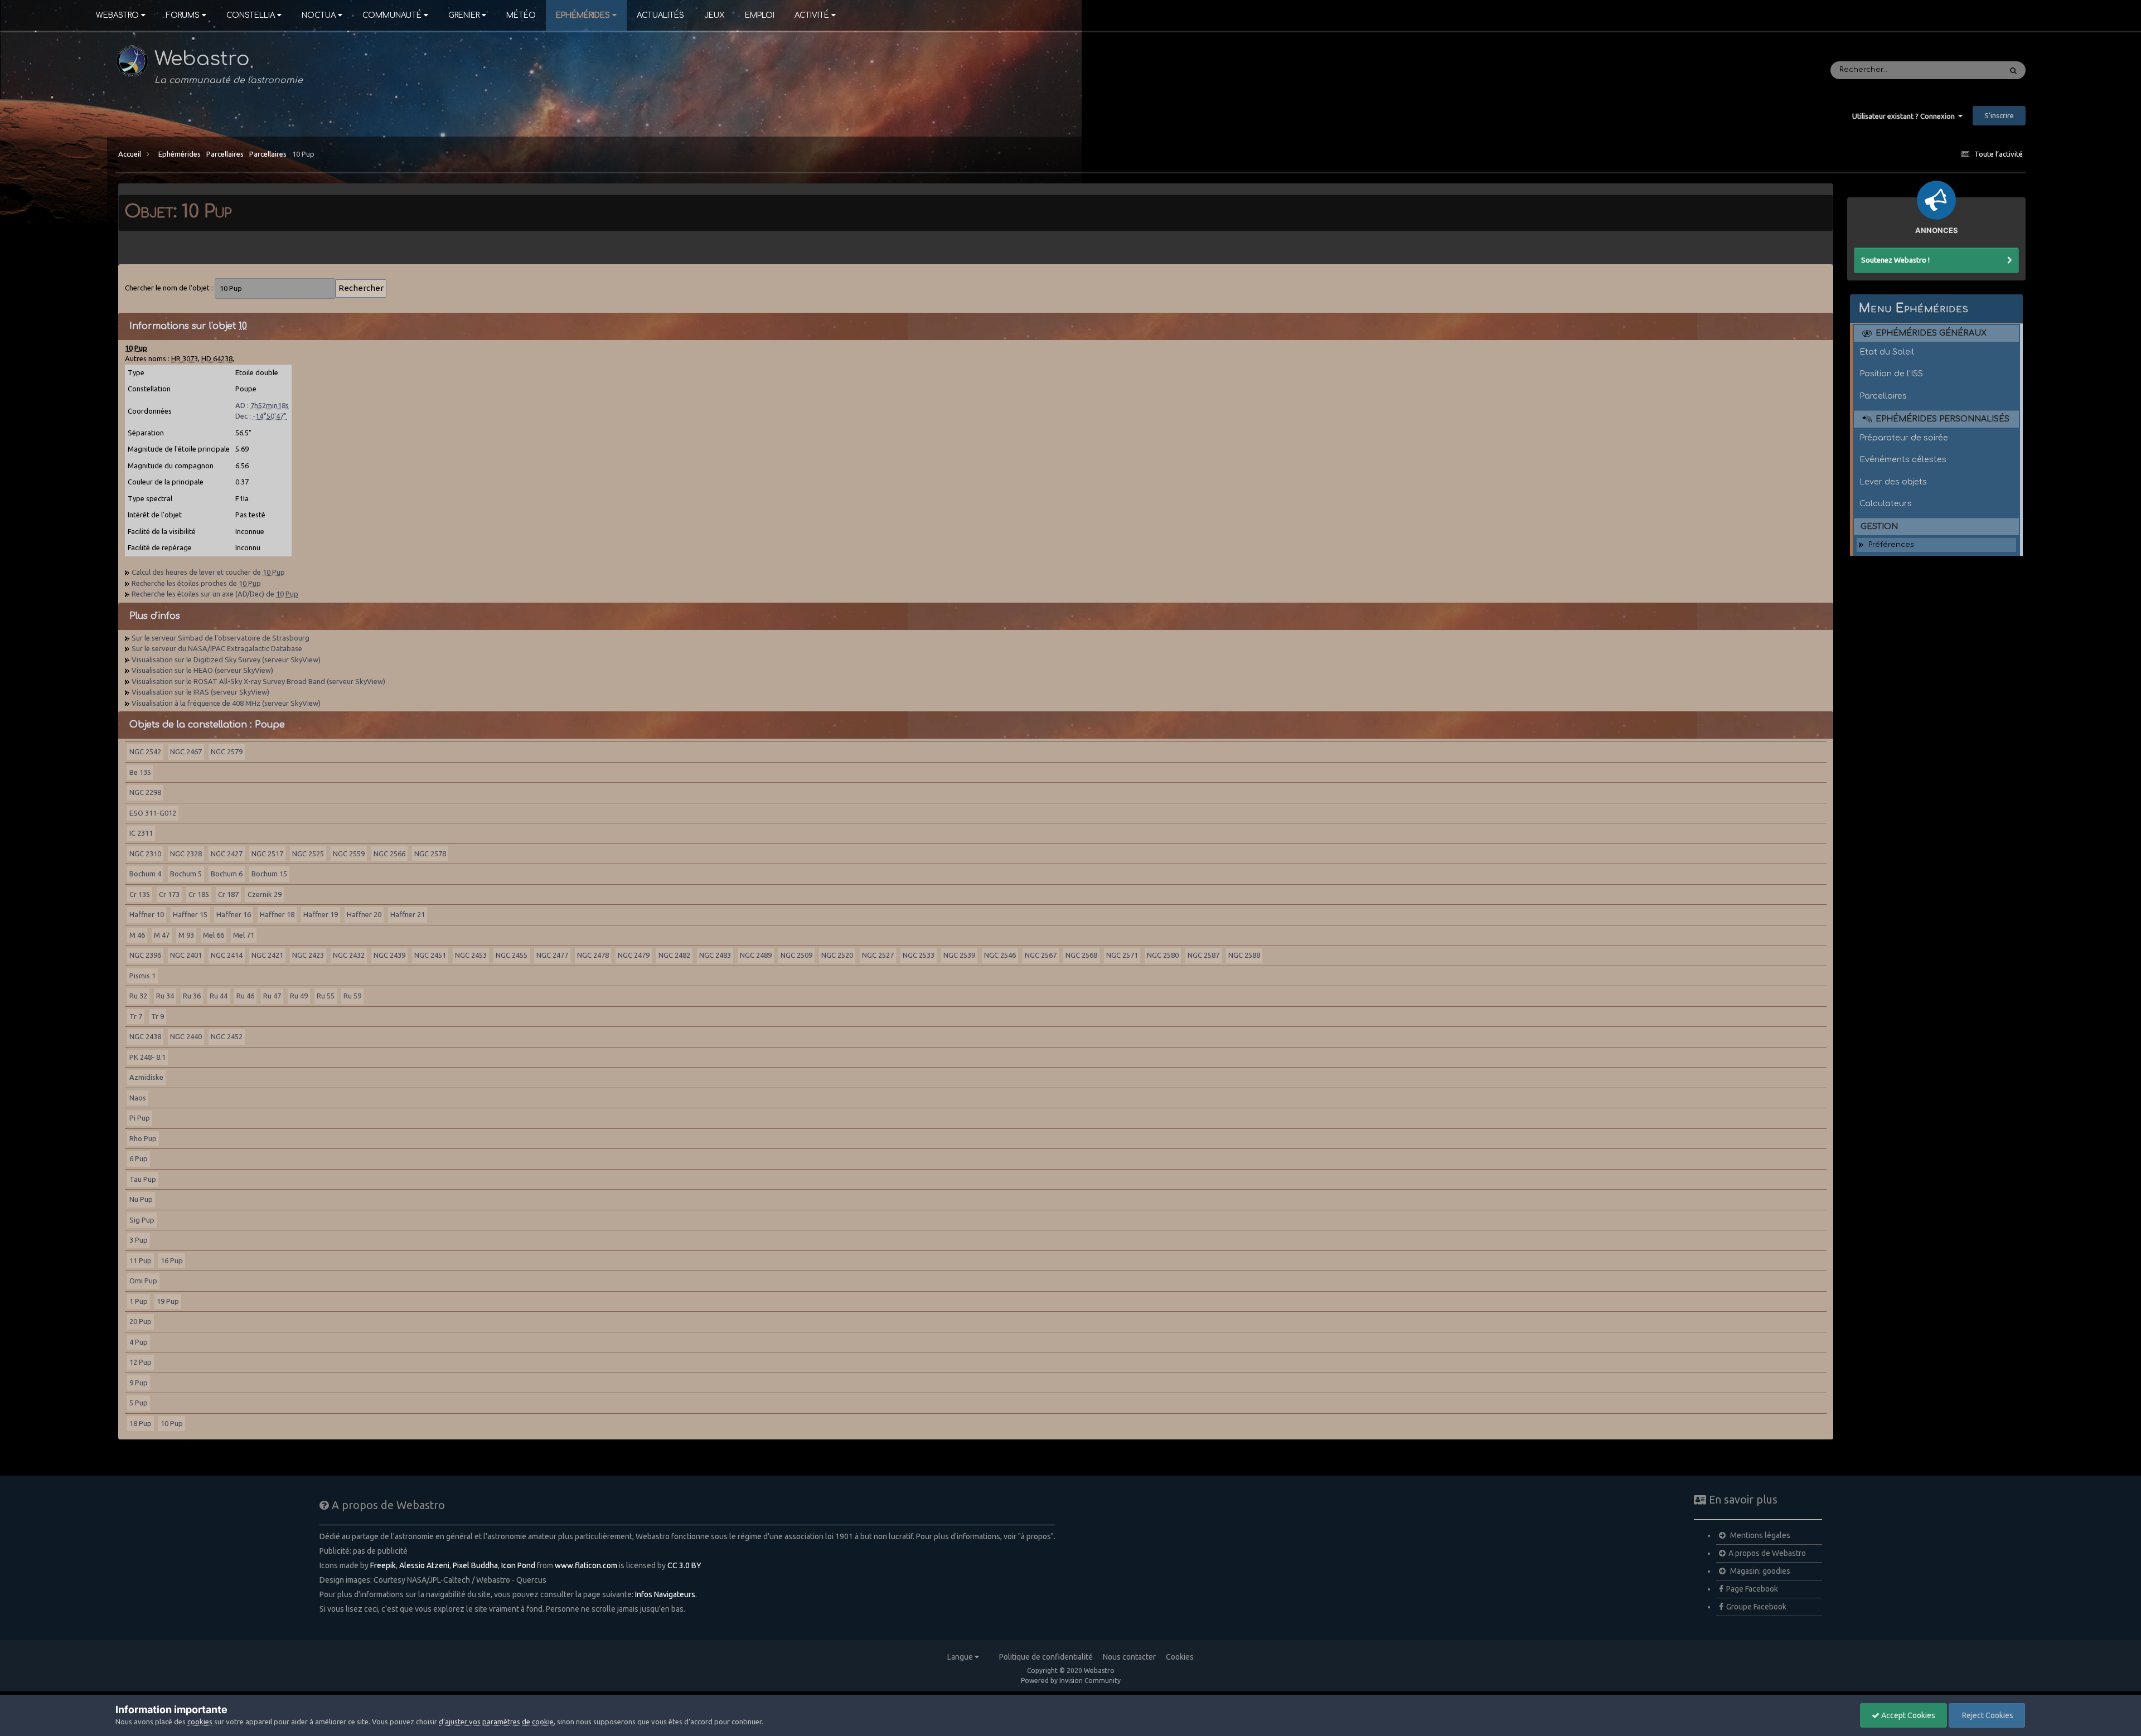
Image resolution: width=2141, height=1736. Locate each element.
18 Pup (141, 1423)
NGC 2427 (227, 854)
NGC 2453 (471, 955)
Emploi (760, 15)
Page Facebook (1752, 1589)
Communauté (392, 15)
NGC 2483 (715, 955)
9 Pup (139, 1383)
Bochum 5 (186, 874)
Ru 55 (326, 996)
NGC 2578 (430, 854)
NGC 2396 (145, 955)
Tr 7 (136, 1016)
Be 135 (140, 772)
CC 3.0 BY (684, 1565)
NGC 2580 (1163, 955)
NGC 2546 (1000, 955)
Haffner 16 (234, 914)
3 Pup (139, 1240)
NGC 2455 (512, 955)
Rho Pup (143, 1138)
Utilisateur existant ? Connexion (1905, 116)
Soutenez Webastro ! (1895, 260)
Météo (521, 15)
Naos (138, 1098)
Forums (183, 15)
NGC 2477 (552, 955)
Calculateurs (1886, 503)
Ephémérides (583, 15)
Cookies (1180, 1657)
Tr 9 (158, 1016)
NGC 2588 (1244, 955)
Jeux (715, 15)
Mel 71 (244, 935)
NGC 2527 (878, 955)
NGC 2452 (227, 1036)
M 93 (186, 935)
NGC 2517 (267, 854)
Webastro (117, 15)
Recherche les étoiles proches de (196, 583)
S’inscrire (1999, 115)
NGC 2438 (145, 1036)
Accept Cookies (1907, 1715)
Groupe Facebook (1756, 1607)
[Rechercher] (2013, 70)
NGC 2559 (349, 854)
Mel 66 (214, 935)
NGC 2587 (1203, 955)
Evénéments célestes (1903, 459)
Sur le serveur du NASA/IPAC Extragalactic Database (217, 648)
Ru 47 (272, 996)
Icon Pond (518, 1565)
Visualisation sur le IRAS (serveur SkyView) (200, 692)
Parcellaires (225, 154)
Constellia (251, 15)
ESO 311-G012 (153, 813)
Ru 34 (165, 996)
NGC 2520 (837, 955)
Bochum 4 (145, 874)
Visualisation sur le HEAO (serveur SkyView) (202, 670)
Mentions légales (1759, 1535)
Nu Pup (141, 1199)
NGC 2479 (634, 955)
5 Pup (139, 1403)
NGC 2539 (959, 955)
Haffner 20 (364, 914)
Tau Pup (143, 1179)
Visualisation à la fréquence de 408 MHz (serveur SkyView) (226, 703)
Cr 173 (169, 894)
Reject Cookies (1987, 1715)
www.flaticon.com (586, 1565)
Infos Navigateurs (665, 1594)
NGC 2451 (430, 955)
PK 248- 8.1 (147, 1057)
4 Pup (139, 1342)
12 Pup (141, 1362)
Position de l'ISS (1891, 374)
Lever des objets (1893, 482)
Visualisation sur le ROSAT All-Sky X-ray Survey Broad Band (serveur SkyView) (258, 681)
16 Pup (172, 1260)
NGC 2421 (267, 955)
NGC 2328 (186, 854)
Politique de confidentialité (1046, 1657)
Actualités (660, 15)
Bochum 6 (227, 874)
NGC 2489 (756, 955)
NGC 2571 (1122, 955)
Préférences (1891, 545)
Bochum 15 (269, 874)
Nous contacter (1129, 1657)
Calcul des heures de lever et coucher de (208, 572)
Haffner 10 (147, 914)
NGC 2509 (796, 955)
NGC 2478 (593, 955)
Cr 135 (140, 894)
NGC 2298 (145, 792)
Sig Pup (142, 1220)
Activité (812, 15)
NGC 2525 (308, 854)
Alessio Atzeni (424, 1565)
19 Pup (168, 1301)
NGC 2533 (919, 955)
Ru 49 (299, 996)
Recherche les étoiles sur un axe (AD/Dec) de (215, 594)
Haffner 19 (321, 914)
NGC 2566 (389, 854)
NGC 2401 (186, 955)
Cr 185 (199, 894)
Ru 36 (192, 996)
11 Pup (141, 1260)
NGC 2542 (145, 751)
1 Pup (139, 1301)
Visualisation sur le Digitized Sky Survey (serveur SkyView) (226, 660)
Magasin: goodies (1759, 1571)
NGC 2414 (227, 955)
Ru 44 (219, 996)
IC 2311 (141, 833)
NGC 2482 (674, 955)
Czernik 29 (265, 894)
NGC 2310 (145, 854)
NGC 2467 (186, 751)
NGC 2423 (308, 955)
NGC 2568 (1081, 955)
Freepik (383, 1565)
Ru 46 (245, 996)
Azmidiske (146, 1077)
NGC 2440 (186, 1036)
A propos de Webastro (1767, 1553)
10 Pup (303, 154)
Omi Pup (143, 1281)
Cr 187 (228, 894)
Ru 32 (138, 996)
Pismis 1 (142, 976)
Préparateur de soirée (1904, 438)
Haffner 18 (277, 914)
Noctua (319, 15)
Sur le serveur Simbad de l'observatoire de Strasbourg (221, 638)
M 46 (137, 935)
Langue (961, 1657)
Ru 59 (352, 996)
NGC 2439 (389, 955)
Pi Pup (140, 1118)
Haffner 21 (408, 914)
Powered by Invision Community (1071, 1681)
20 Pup (141, 1321)
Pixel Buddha (475, 1565)
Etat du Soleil (1887, 352)
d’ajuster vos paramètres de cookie (496, 1722)
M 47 (162, 935)
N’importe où (1963, 70)
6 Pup (139, 1158)
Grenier (464, 15)
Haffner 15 (190, 914)
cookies (200, 1722)
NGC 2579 (227, 751)
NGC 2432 (349, 955)
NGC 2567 (1041, 955)
